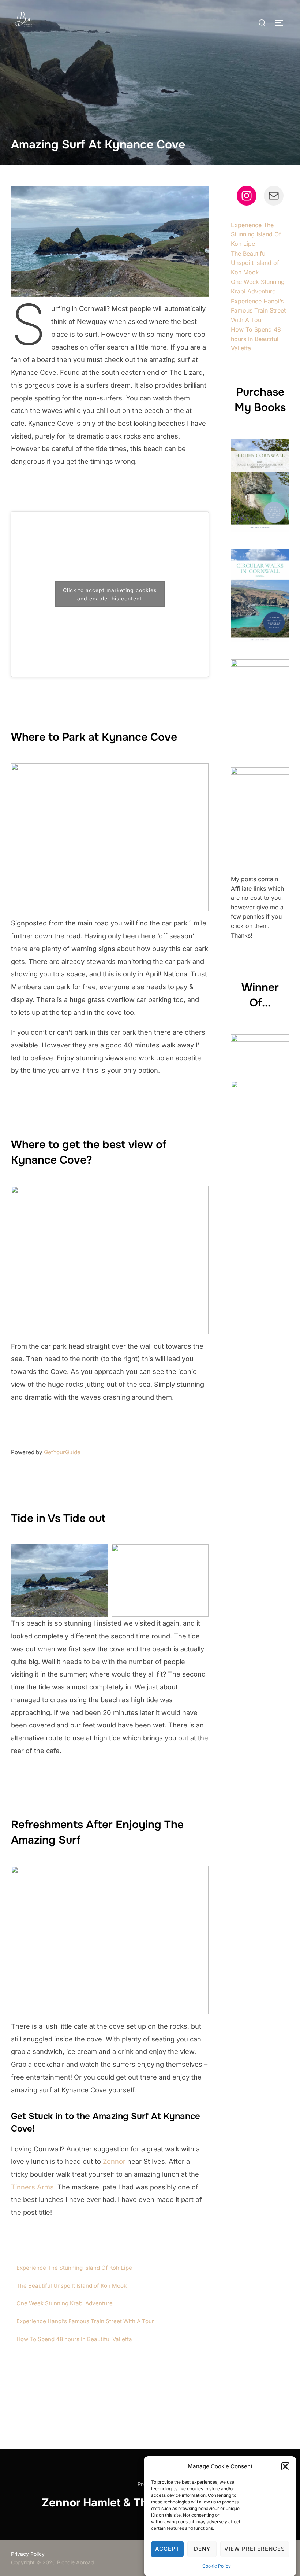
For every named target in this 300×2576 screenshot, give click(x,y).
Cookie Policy (217, 2566)
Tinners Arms (32, 2187)
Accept (167, 2549)
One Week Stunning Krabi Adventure (65, 2303)
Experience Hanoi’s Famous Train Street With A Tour (85, 2321)
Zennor (114, 2161)
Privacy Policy (28, 2554)
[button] (285, 2466)
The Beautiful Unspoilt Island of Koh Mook (72, 2286)
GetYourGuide (62, 1452)
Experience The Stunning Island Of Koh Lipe (74, 2268)
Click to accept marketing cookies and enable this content (110, 594)
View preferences (255, 2549)
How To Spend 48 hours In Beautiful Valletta (74, 2339)
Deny (202, 2549)
